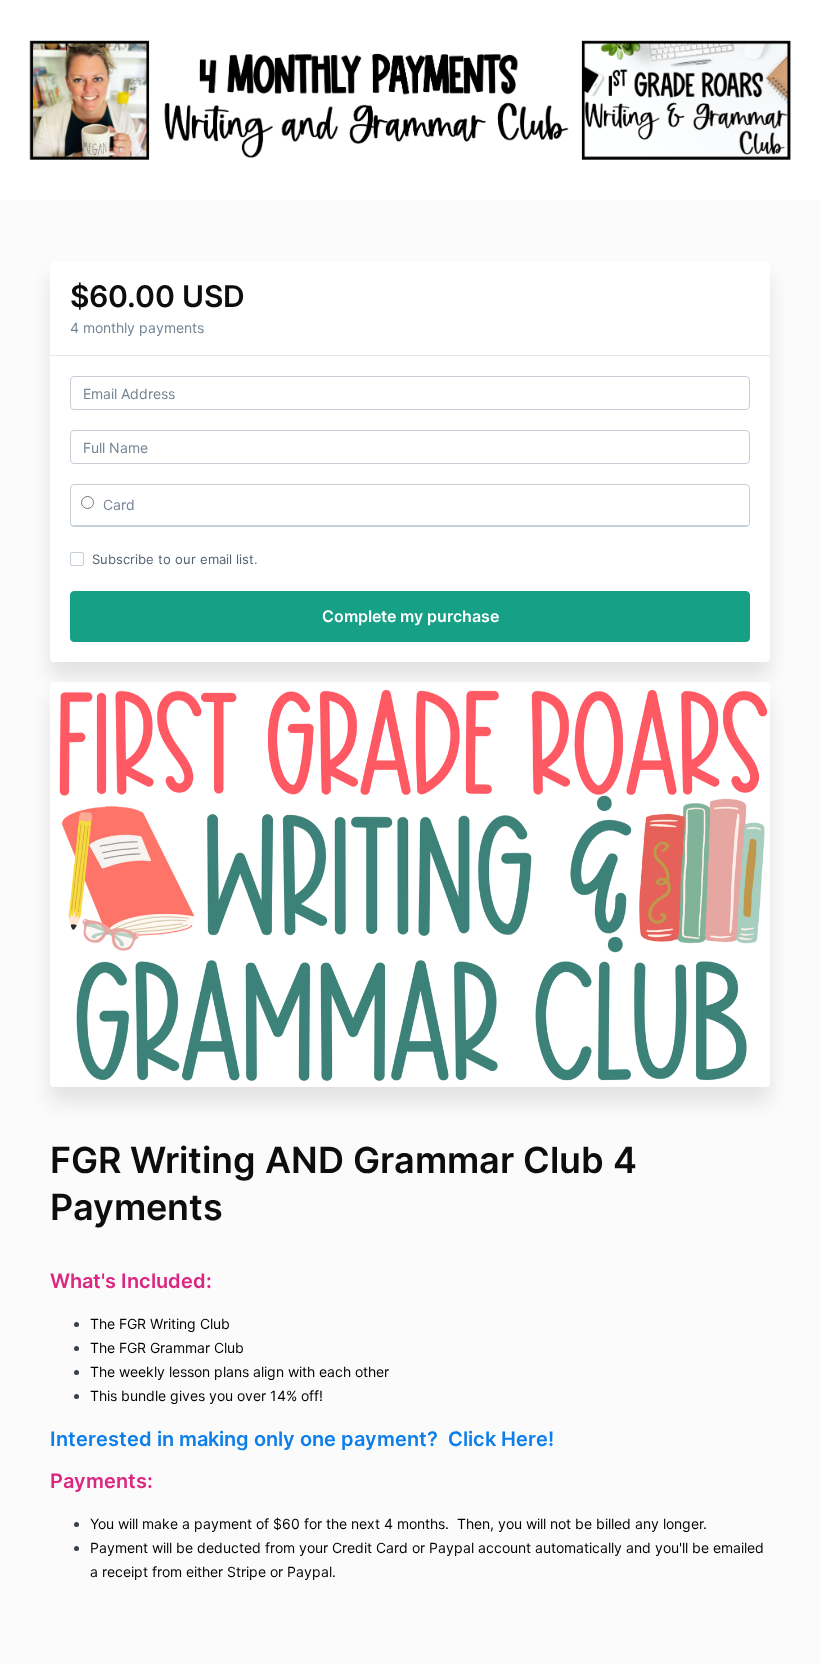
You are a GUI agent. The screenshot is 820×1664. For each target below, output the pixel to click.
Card (117, 504)
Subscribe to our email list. (175, 559)
